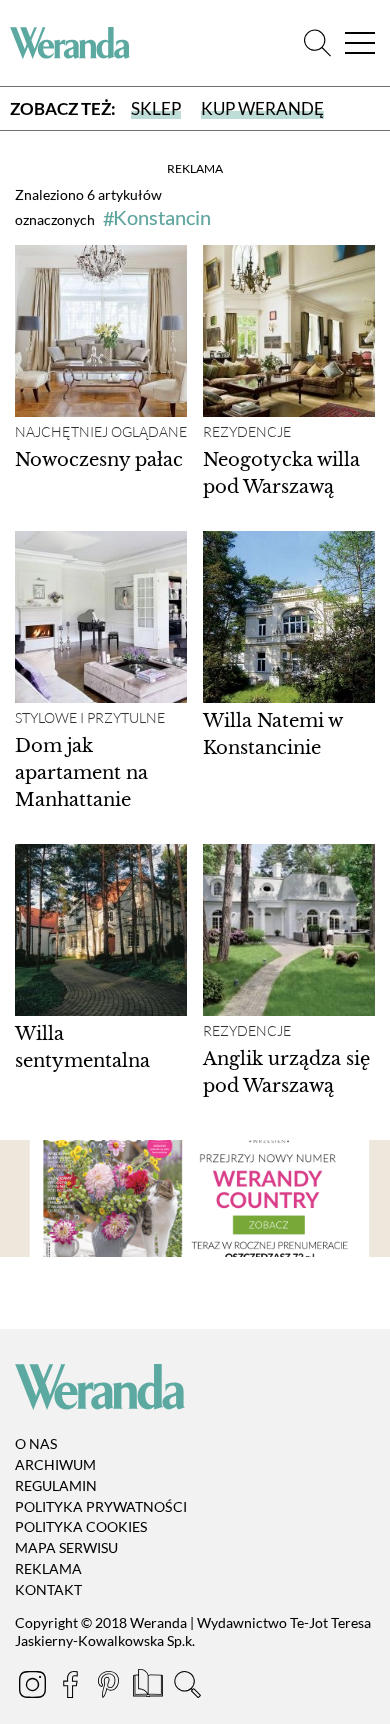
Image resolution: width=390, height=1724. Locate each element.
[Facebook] (72, 1687)
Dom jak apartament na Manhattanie (81, 773)
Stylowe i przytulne (90, 718)
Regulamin (56, 1485)
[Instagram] (34, 1687)
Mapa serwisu (66, 1547)
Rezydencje (247, 432)
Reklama (48, 1568)
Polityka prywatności (101, 1506)
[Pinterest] (110, 1687)
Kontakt (48, 1589)
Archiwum (55, 1464)
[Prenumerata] (149, 1687)
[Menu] (360, 43)
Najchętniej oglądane (101, 432)
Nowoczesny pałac (99, 460)
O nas (36, 1443)
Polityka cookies (81, 1526)
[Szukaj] (317, 43)
